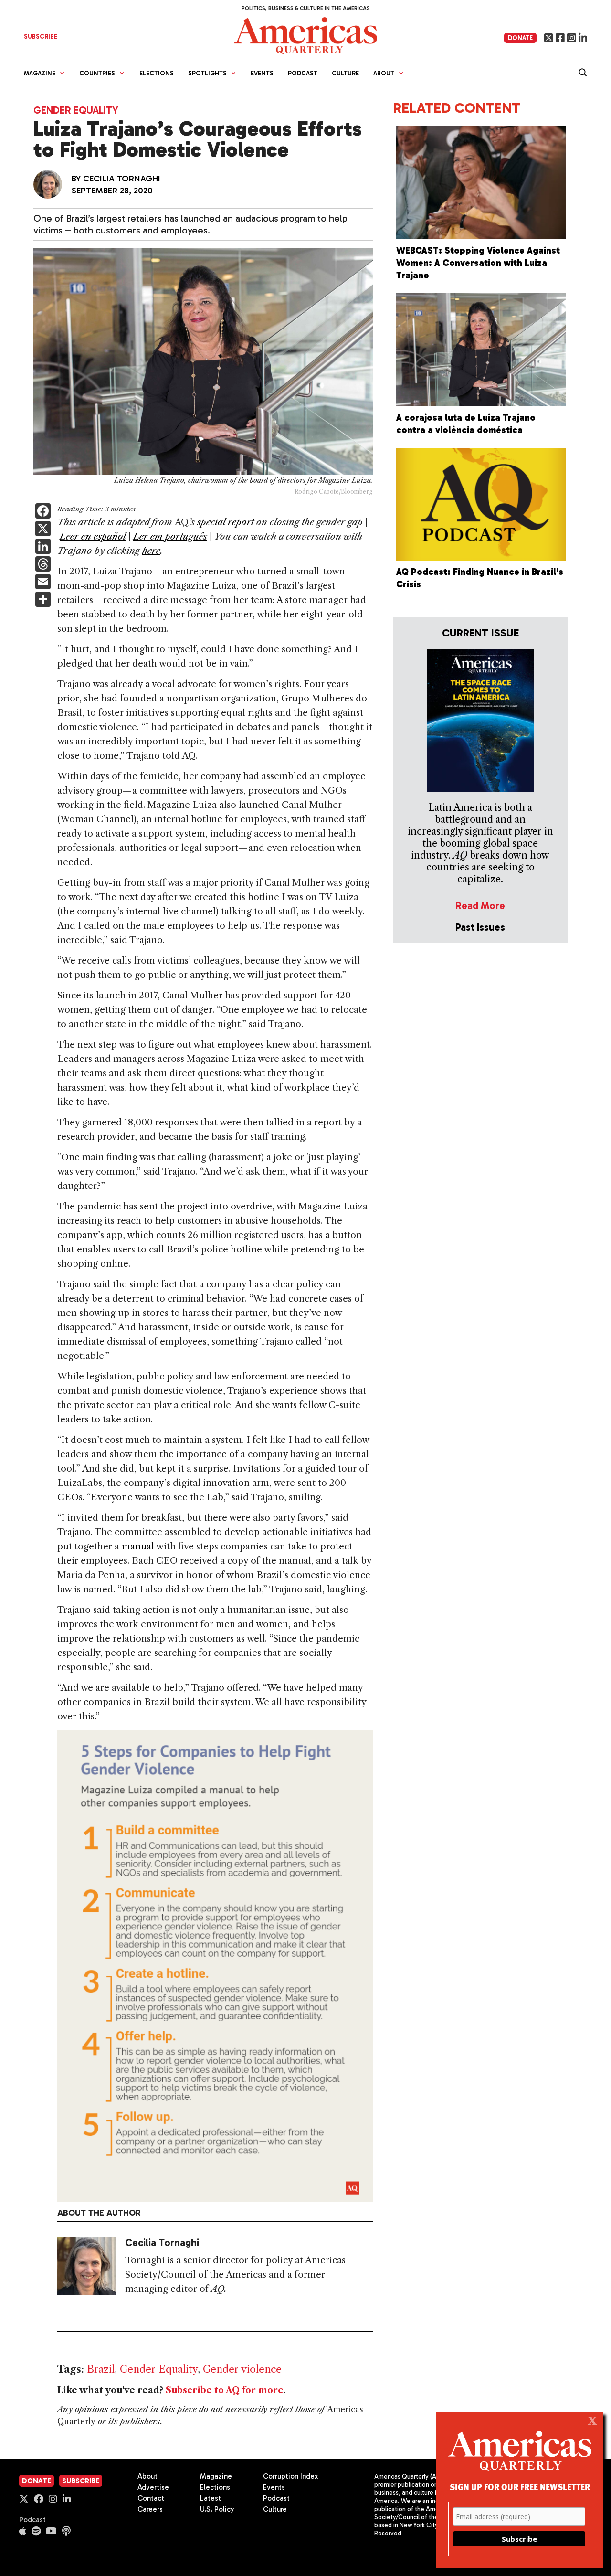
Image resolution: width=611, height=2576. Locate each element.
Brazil (101, 2369)
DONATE (520, 38)
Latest (211, 2498)
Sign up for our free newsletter (520, 2486)
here (151, 551)
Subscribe (81, 2481)
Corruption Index (290, 2476)
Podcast (303, 73)
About (147, 2476)
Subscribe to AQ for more (225, 2390)
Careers (150, 2509)
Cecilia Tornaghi (122, 179)
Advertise (153, 2487)
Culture (345, 73)
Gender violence (242, 2369)
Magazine (216, 2476)
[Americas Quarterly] (305, 35)
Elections (157, 73)
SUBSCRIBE (41, 37)
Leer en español (93, 536)
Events (262, 73)
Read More (480, 906)
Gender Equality (76, 110)
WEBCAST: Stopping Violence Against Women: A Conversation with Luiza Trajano (478, 263)
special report (226, 522)
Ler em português (170, 536)
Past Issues (480, 927)
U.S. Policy (217, 2509)
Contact (151, 2498)
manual (138, 1546)
